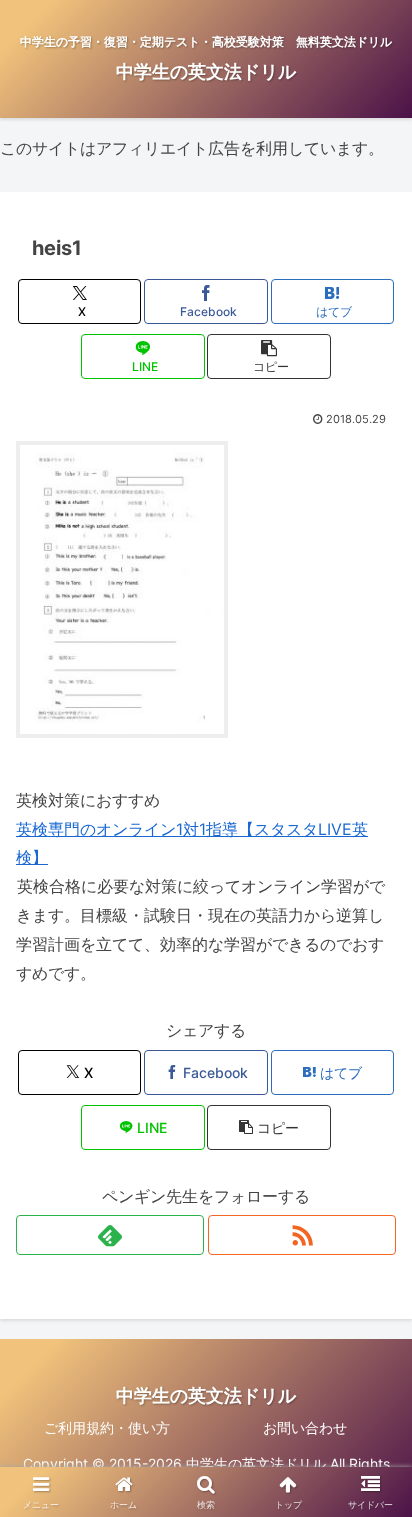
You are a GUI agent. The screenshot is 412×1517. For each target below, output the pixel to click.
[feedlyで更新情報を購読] (110, 1235)
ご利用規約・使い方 (107, 1427)
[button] (269, 356)
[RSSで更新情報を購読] (302, 1235)
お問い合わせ (305, 1427)
